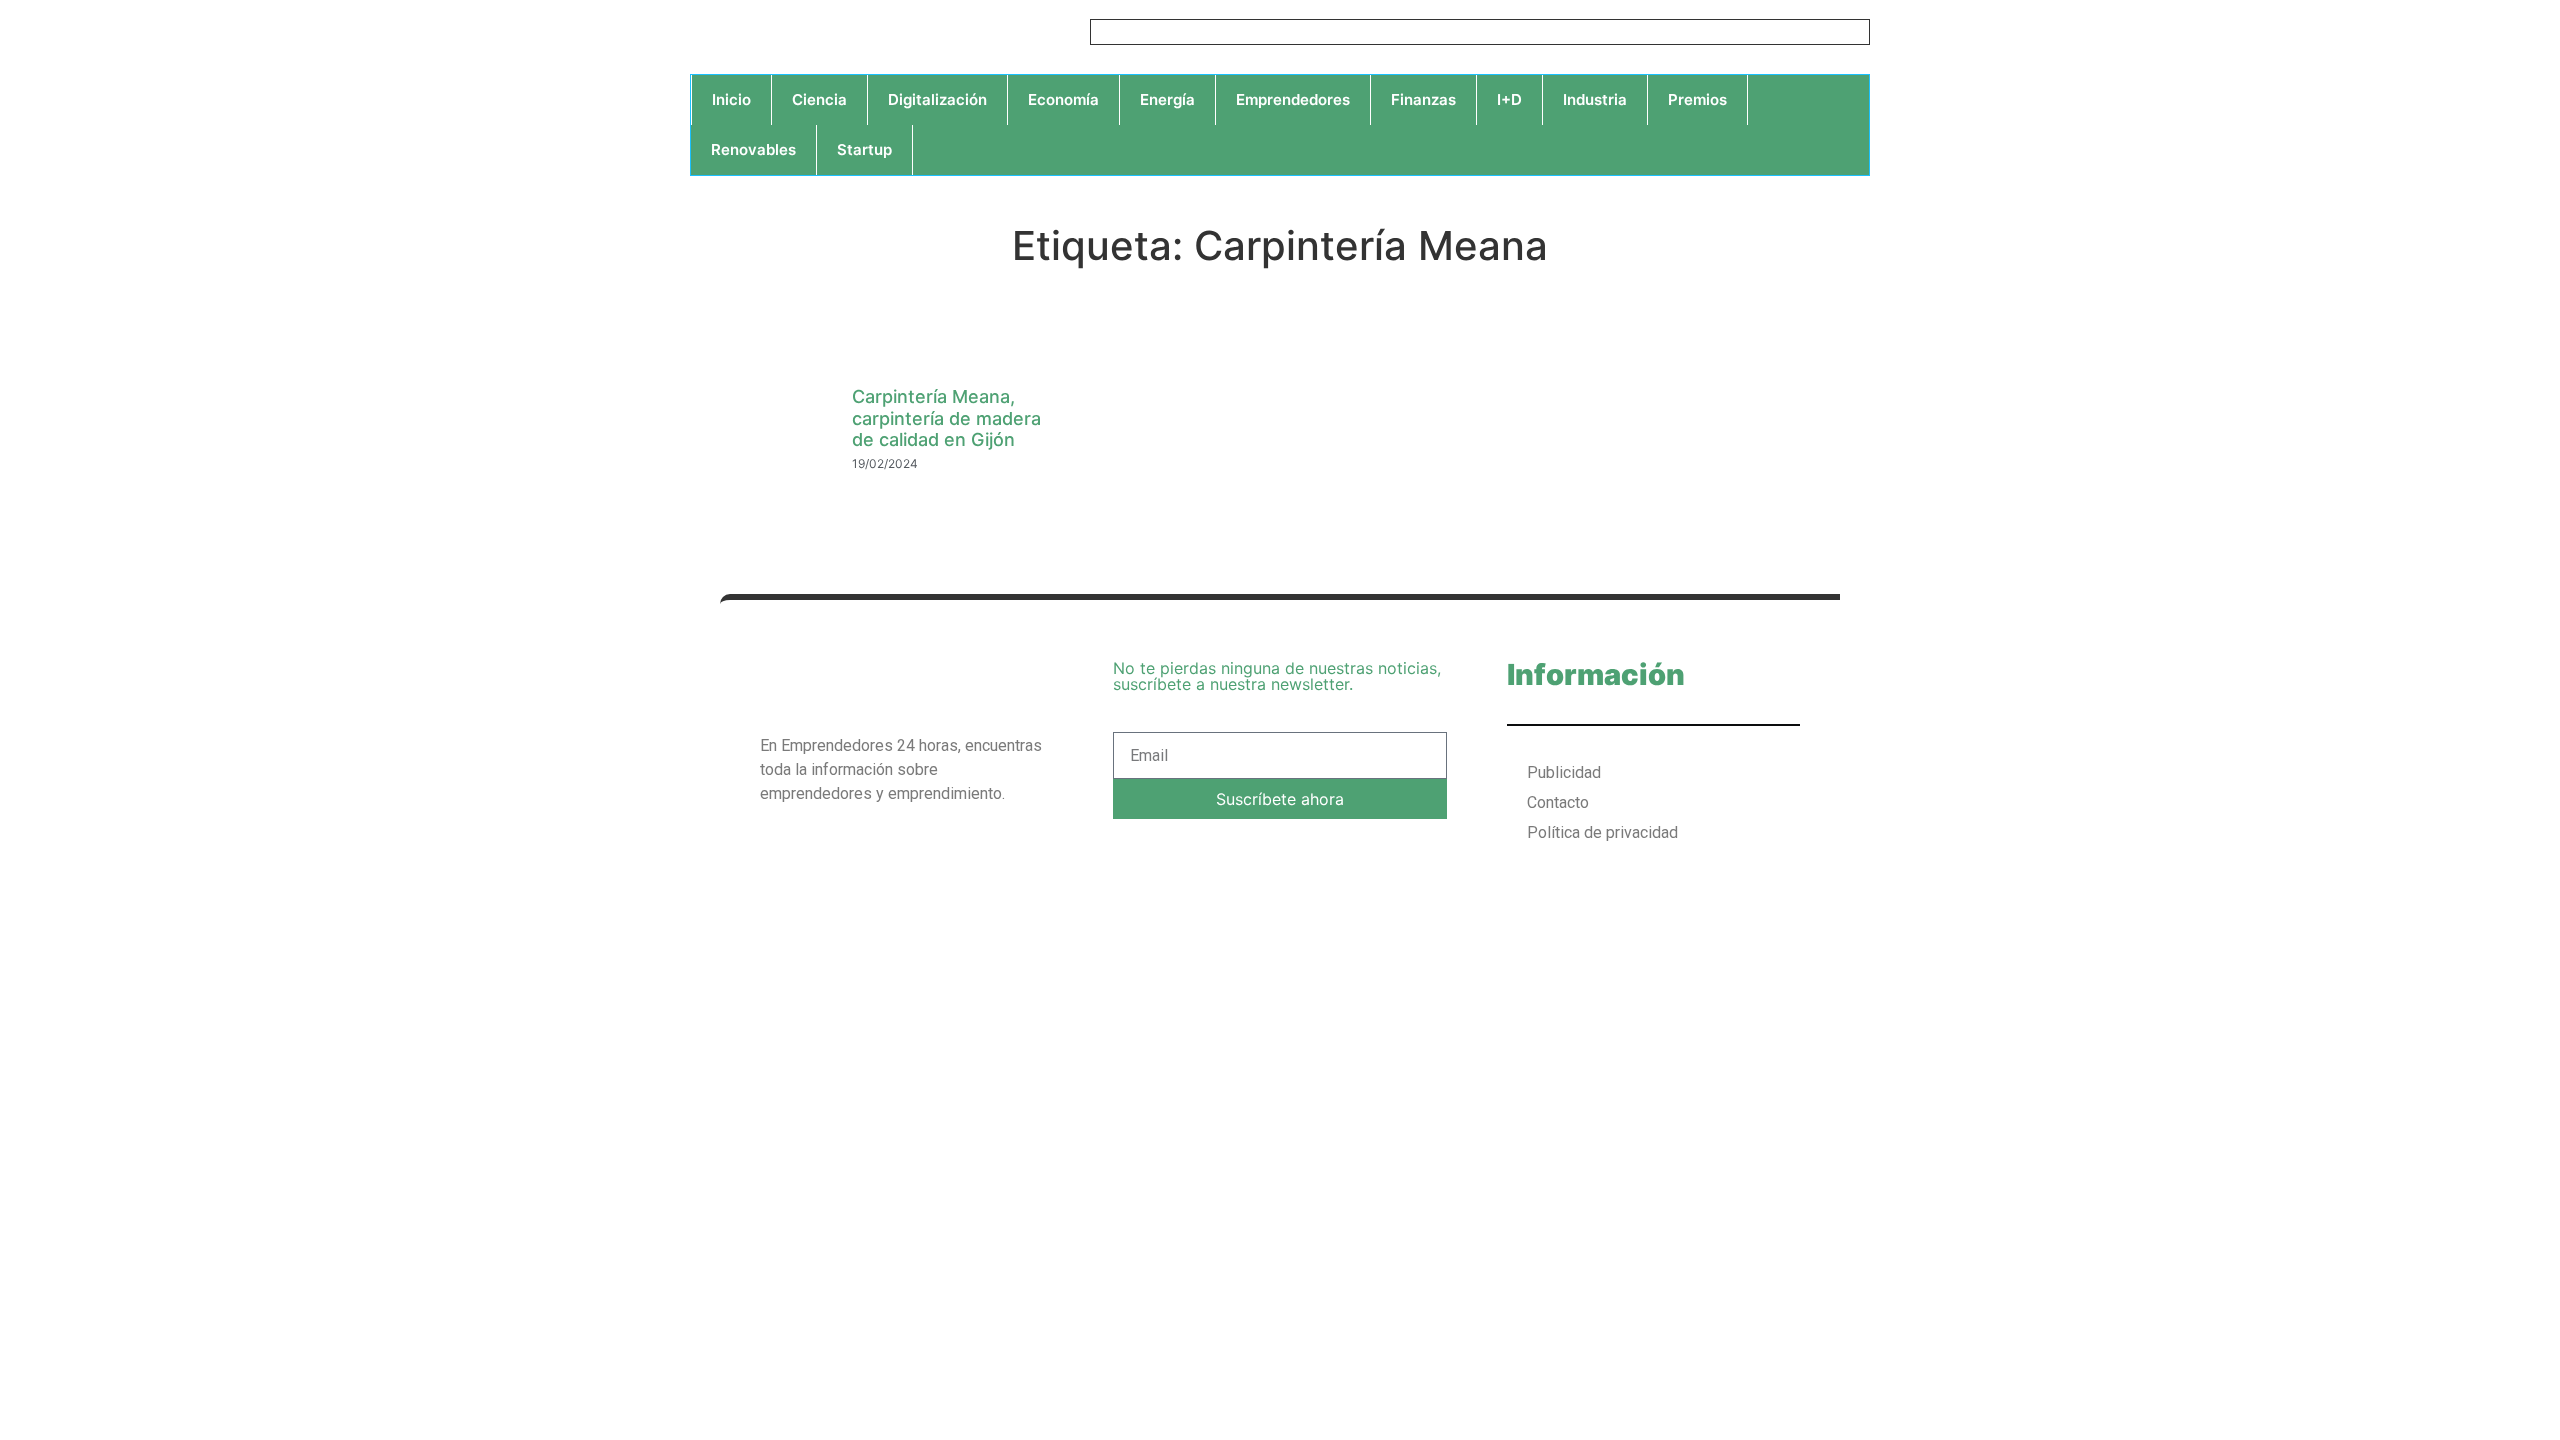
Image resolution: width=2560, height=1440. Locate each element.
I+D (1509, 99)
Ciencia (819, 99)
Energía (1167, 99)
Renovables (753, 149)
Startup (864, 149)
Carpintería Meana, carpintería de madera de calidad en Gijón (946, 418)
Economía (1063, 99)
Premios (1697, 99)
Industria (1595, 99)
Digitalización (937, 99)
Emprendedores (1293, 99)
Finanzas (1423, 99)
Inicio (731, 99)
